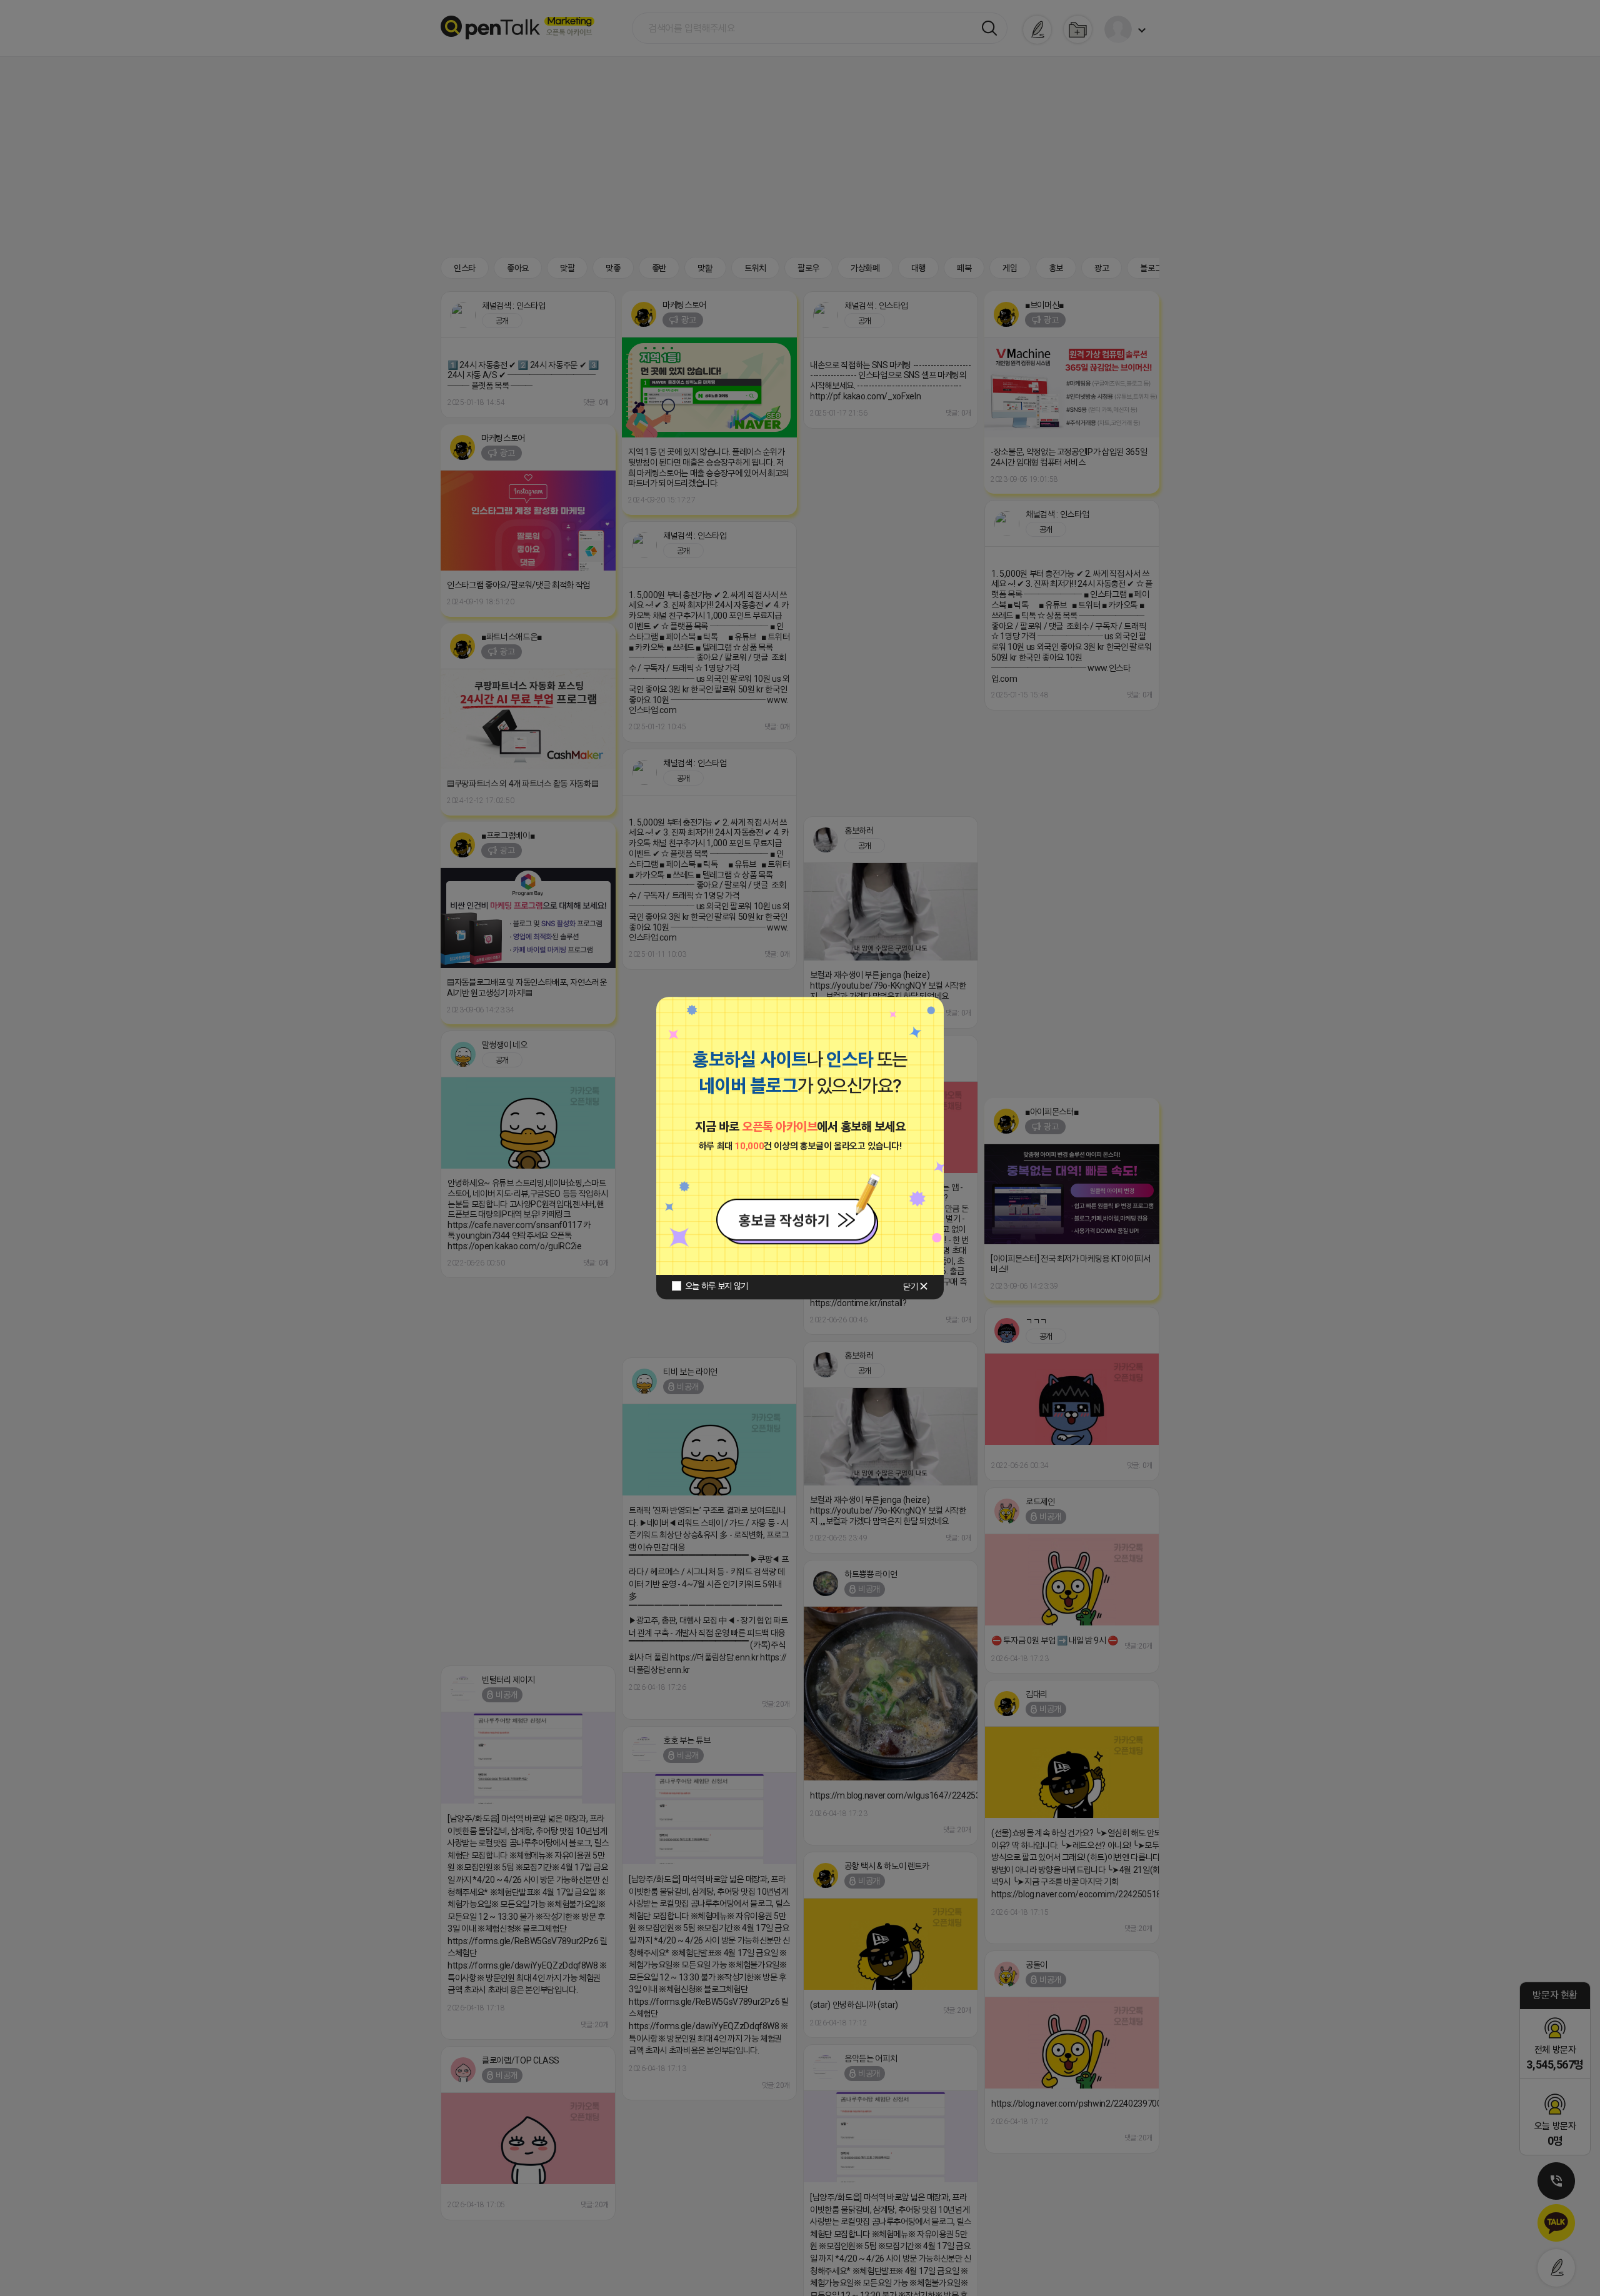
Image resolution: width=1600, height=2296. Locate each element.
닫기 (910, 1287)
